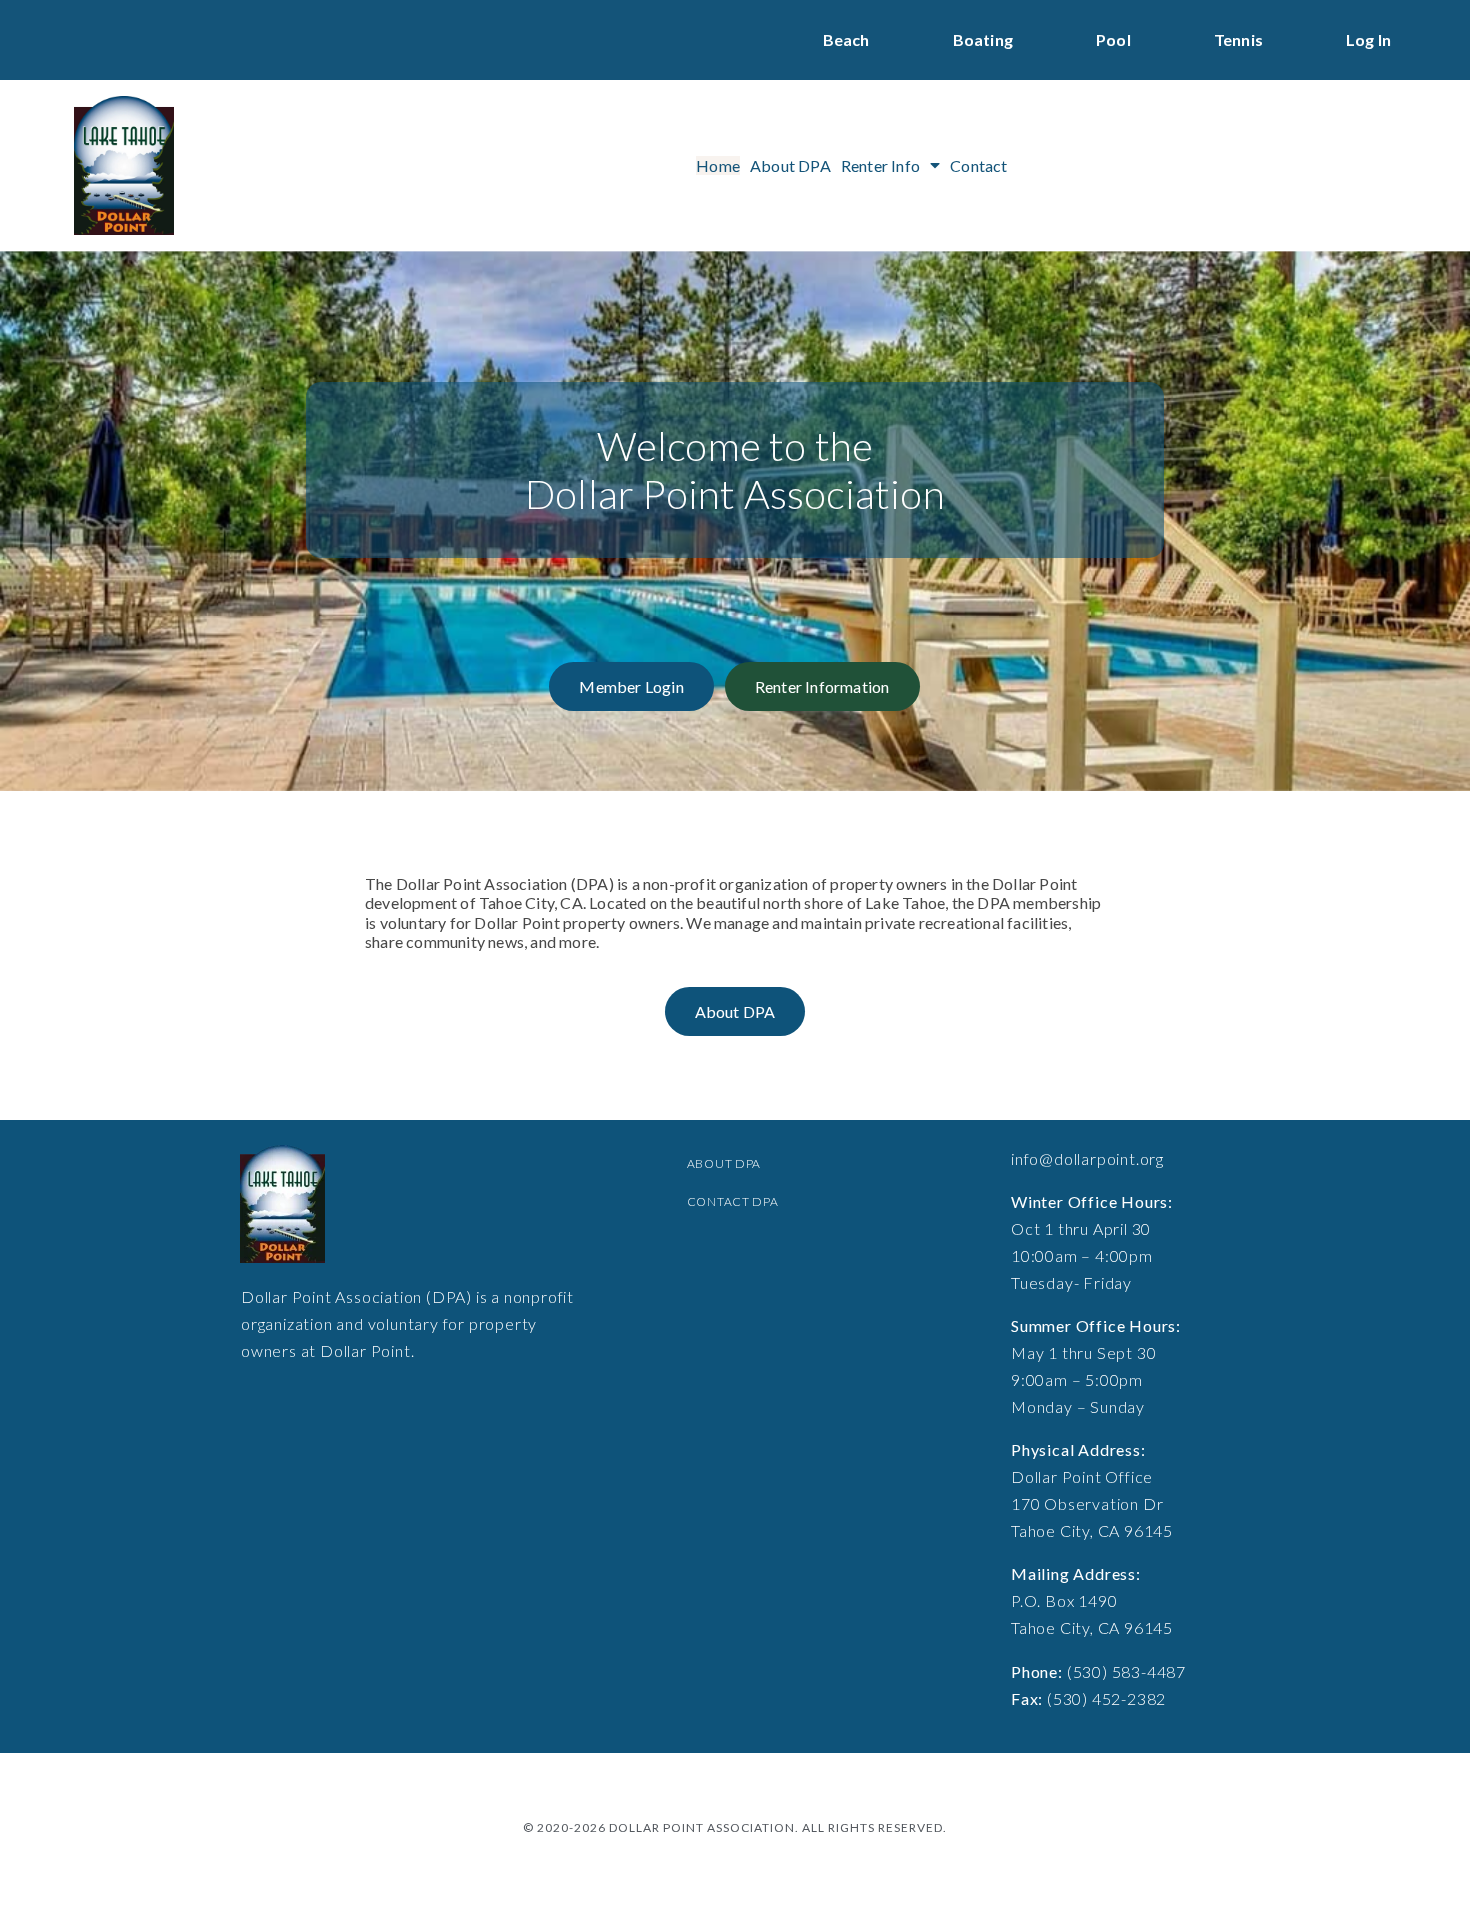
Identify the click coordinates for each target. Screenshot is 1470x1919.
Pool (1113, 39)
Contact (978, 165)
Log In (1368, 39)
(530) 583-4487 (1126, 1671)
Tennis (1238, 39)
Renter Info (880, 165)
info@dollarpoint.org (1087, 1158)
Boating (983, 39)
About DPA (790, 165)
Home (718, 165)
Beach (846, 39)
